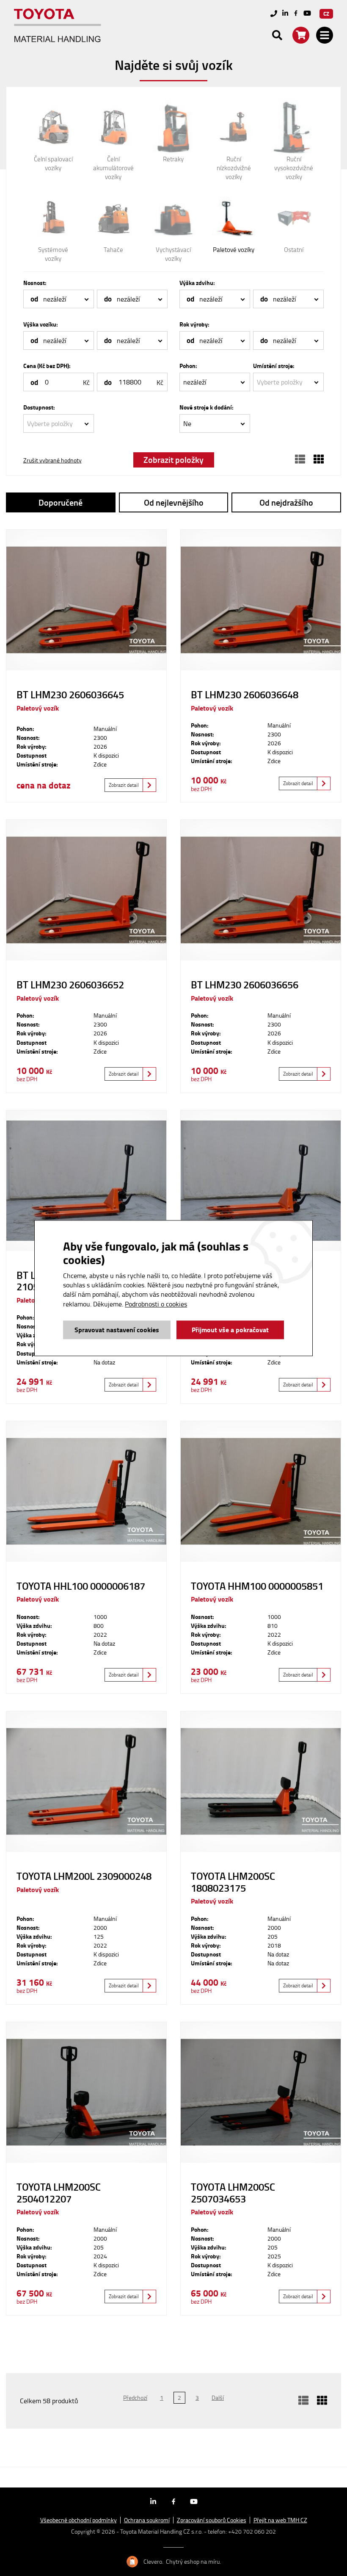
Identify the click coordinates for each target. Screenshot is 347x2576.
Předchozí (135, 2398)
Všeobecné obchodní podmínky (78, 2520)
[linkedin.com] (285, 14)
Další (218, 2398)
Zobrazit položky (173, 459)
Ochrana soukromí (147, 2520)
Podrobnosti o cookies (156, 1304)
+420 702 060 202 (252, 2531)
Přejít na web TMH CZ (280, 2520)
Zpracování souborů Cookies (212, 2520)
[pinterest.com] (307, 14)
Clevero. (153, 2562)
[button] (59, 299)
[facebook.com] (296, 14)
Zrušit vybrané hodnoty (52, 460)
